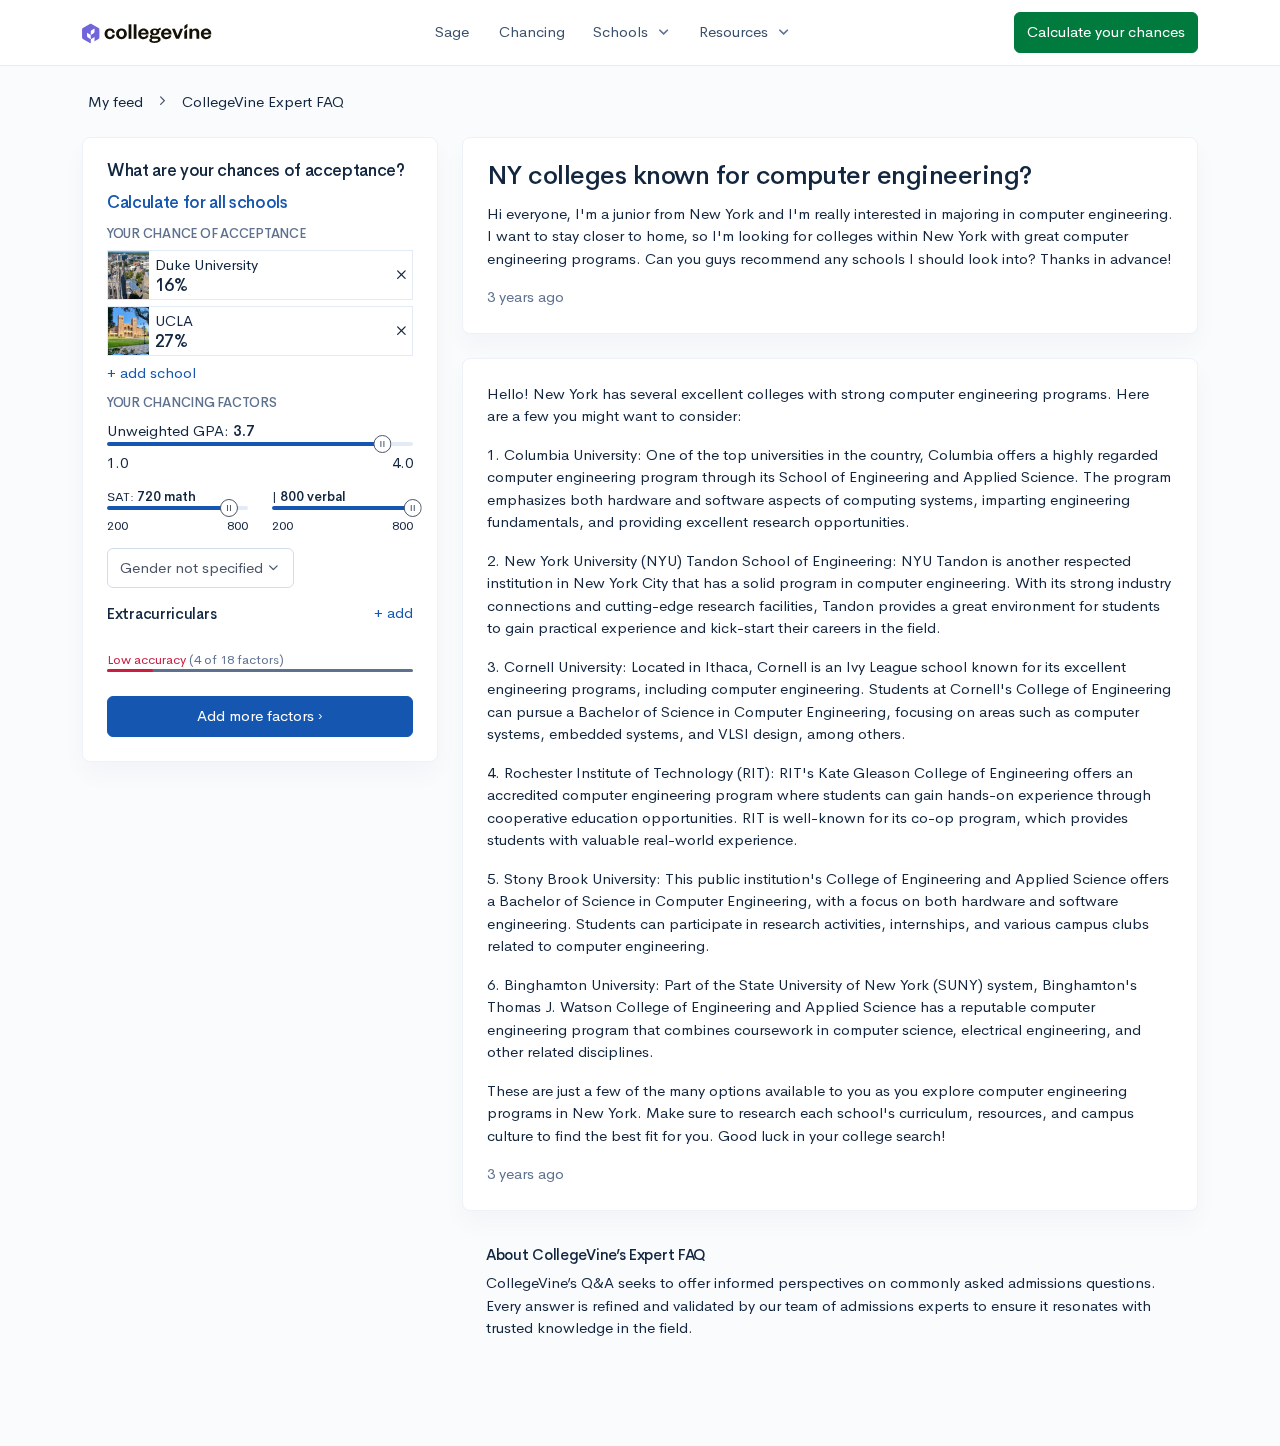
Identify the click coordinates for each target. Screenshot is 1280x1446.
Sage (452, 31)
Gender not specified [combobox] (191, 566)
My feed (115, 101)
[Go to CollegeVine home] (147, 32)
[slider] (382, 444)
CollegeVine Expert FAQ (263, 101)
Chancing (532, 31)
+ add (393, 611)
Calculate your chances (1106, 31)
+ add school (151, 372)
